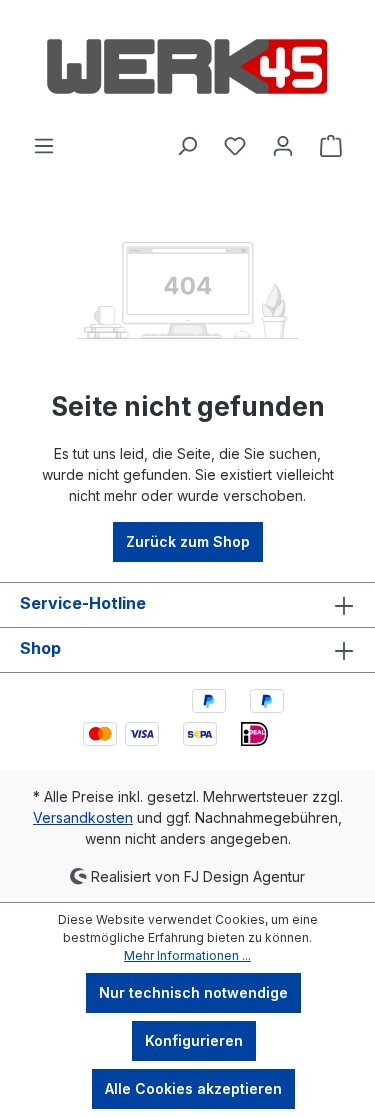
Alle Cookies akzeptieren (193, 1088)
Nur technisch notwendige (193, 992)
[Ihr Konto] (283, 146)
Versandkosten (83, 817)
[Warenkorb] (331, 146)
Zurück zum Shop (188, 541)
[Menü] (44, 146)
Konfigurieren (194, 1040)
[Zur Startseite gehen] (187, 67)
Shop (40, 648)
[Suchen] (187, 146)
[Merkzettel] (235, 146)
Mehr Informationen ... (187, 955)
